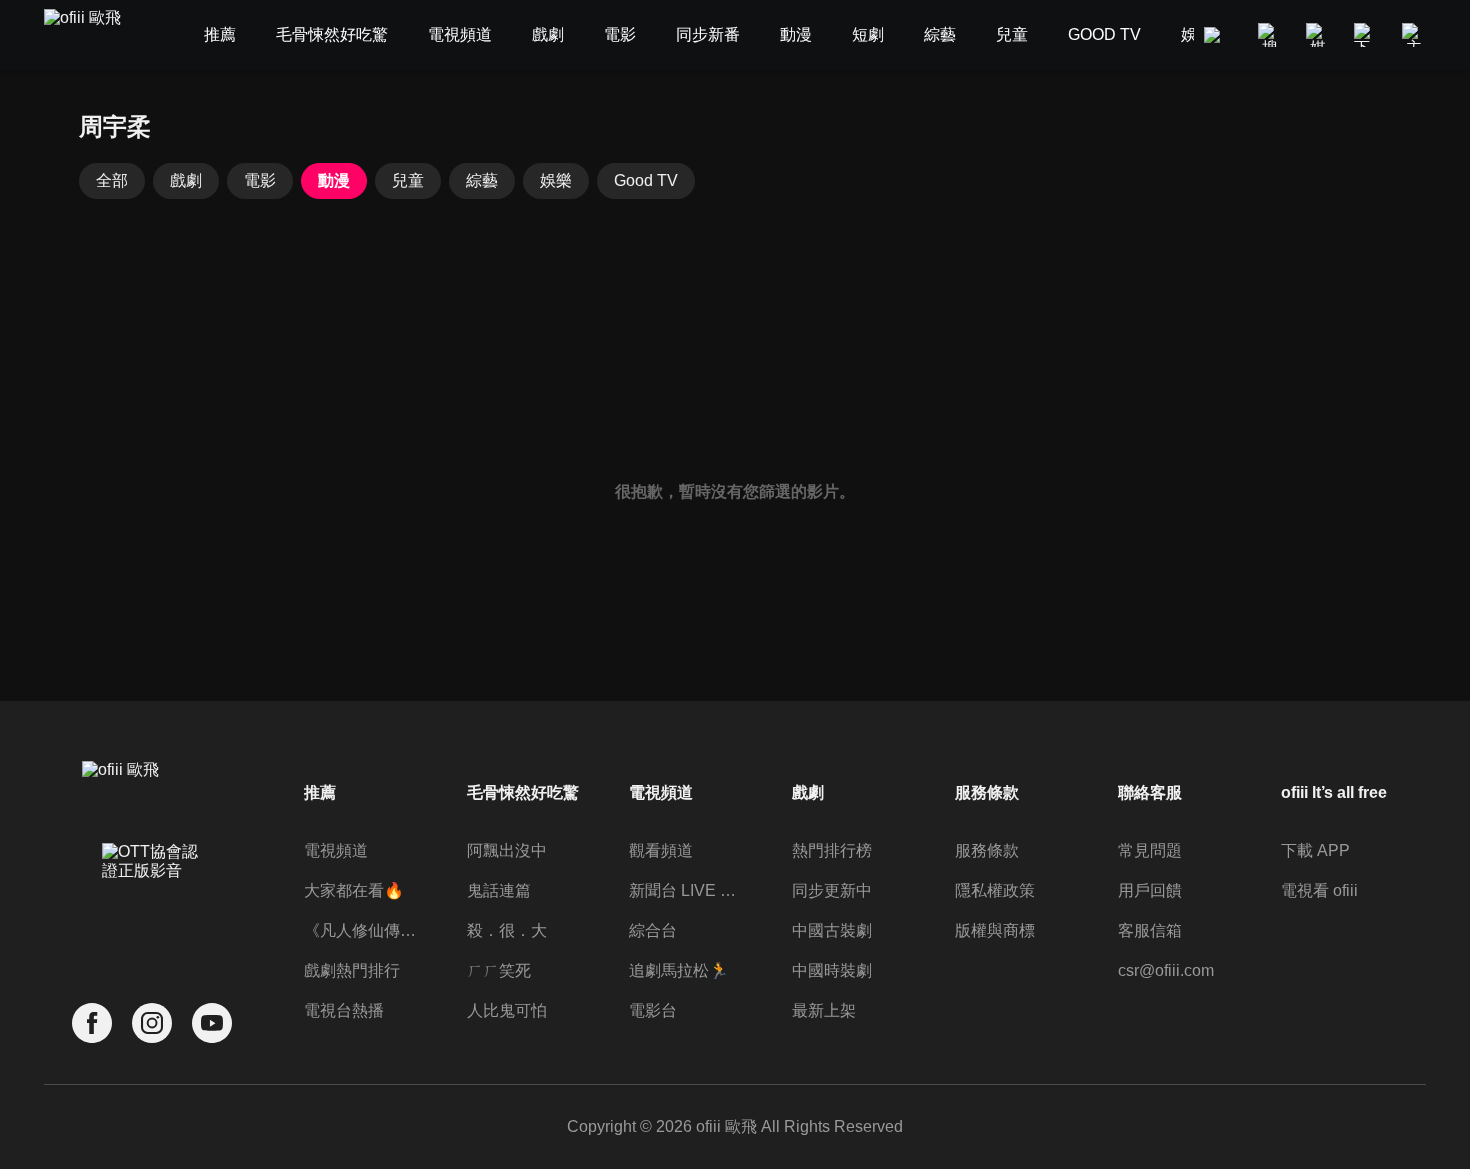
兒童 (408, 180)
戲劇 (186, 180)
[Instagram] (152, 1023)
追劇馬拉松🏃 (679, 970)
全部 (112, 180)
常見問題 (1150, 850)
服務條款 (987, 850)
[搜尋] (1270, 35)
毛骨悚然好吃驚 (523, 792)
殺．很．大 (507, 930)
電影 (260, 180)
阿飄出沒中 (507, 850)
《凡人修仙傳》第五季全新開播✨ (362, 930)
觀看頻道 (661, 850)
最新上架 (824, 1010)
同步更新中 (832, 890)
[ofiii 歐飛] (94, 35)
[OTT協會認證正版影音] (152, 905)
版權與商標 (995, 930)
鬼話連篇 (499, 890)
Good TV (646, 180)
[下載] (1366, 35)
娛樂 (556, 180)
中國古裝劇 (832, 930)
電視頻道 (336, 850)
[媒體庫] (1318, 35)
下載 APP (1315, 850)
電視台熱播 (344, 1010)
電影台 (653, 1010)
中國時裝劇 (832, 970)
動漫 (334, 180)
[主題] (1414, 35)
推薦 (320, 792)
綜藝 (482, 180)
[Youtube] (212, 1023)
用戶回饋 (1150, 890)
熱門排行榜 (832, 850)
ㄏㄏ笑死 (499, 970)
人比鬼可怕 (507, 1010)
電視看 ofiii (1319, 890)
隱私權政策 (995, 890)
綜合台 (653, 930)
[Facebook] (92, 1023)
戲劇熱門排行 (352, 970)
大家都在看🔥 (354, 890)
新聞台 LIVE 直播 (687, 890)
